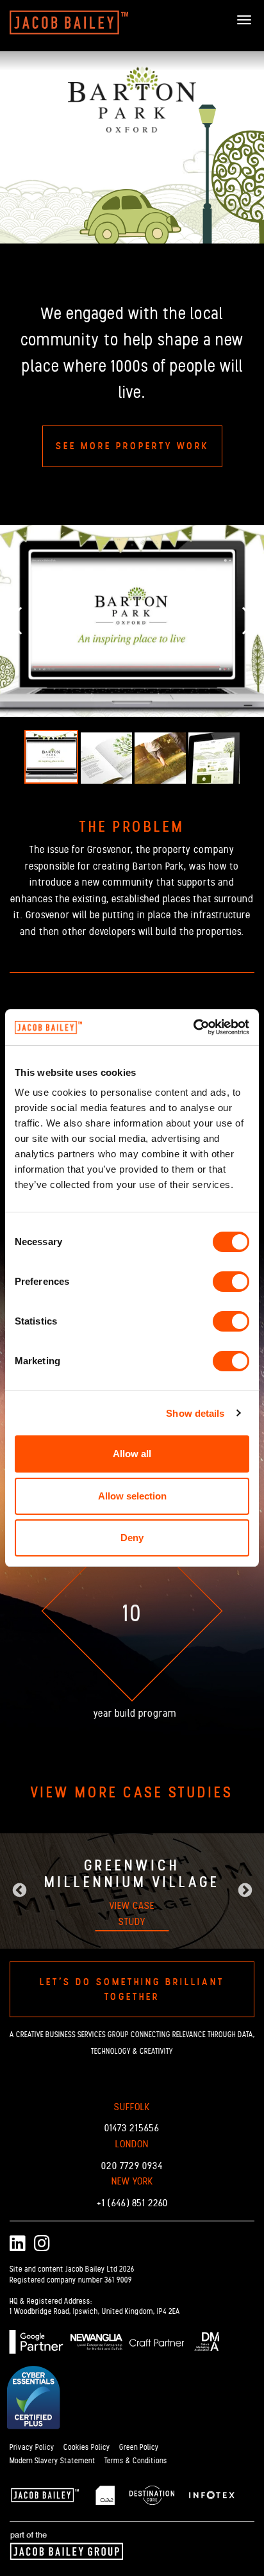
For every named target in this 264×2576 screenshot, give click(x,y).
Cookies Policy (87, 2447)
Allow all (132, 1454)
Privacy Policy (32, 2447)
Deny (132, 1538)
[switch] (231, 1282)
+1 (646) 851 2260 (132, 2203)
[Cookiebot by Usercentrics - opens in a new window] (193, 1027)
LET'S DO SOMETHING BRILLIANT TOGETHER (132, 1989)
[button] (7, 621)
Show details (195, 1413)
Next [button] (245, 1891)
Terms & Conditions (136, 2461)
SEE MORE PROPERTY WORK (132, 446)
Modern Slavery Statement (53, 2461)
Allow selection (132, 1496)
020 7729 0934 (132, 2166)
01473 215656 (132, 2128)
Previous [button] (19, 1891)
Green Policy (139, 2447)
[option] (132, 1891)
